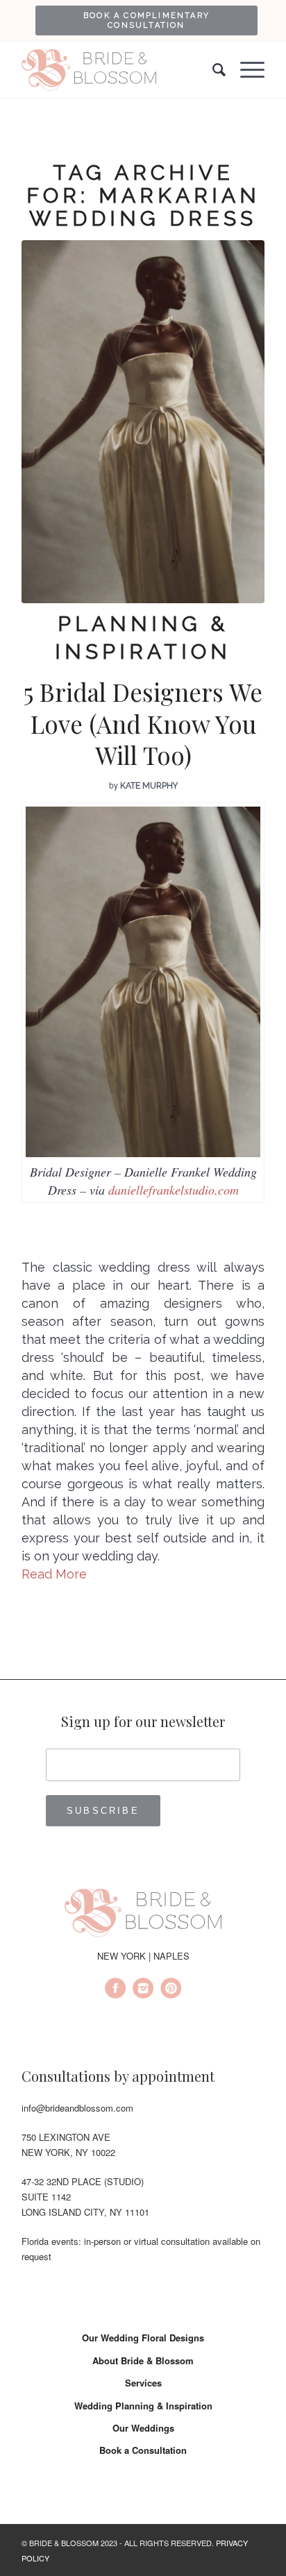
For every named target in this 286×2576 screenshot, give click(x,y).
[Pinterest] (171, 1990)
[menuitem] (146, 20)
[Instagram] (143, 1990)
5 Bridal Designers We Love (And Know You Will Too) (143, 723)
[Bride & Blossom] (143, 1915)
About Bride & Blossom (143, 2360)
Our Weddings (143, 2428)
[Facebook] (115, 1990)
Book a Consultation (143, 2450)
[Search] (212, 70)
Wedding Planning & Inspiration (143, 2406)
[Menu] (245, 70)
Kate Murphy (149, 786)
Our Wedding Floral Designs (143, 2338)
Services (143, 2383)
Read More (54, 1574)
